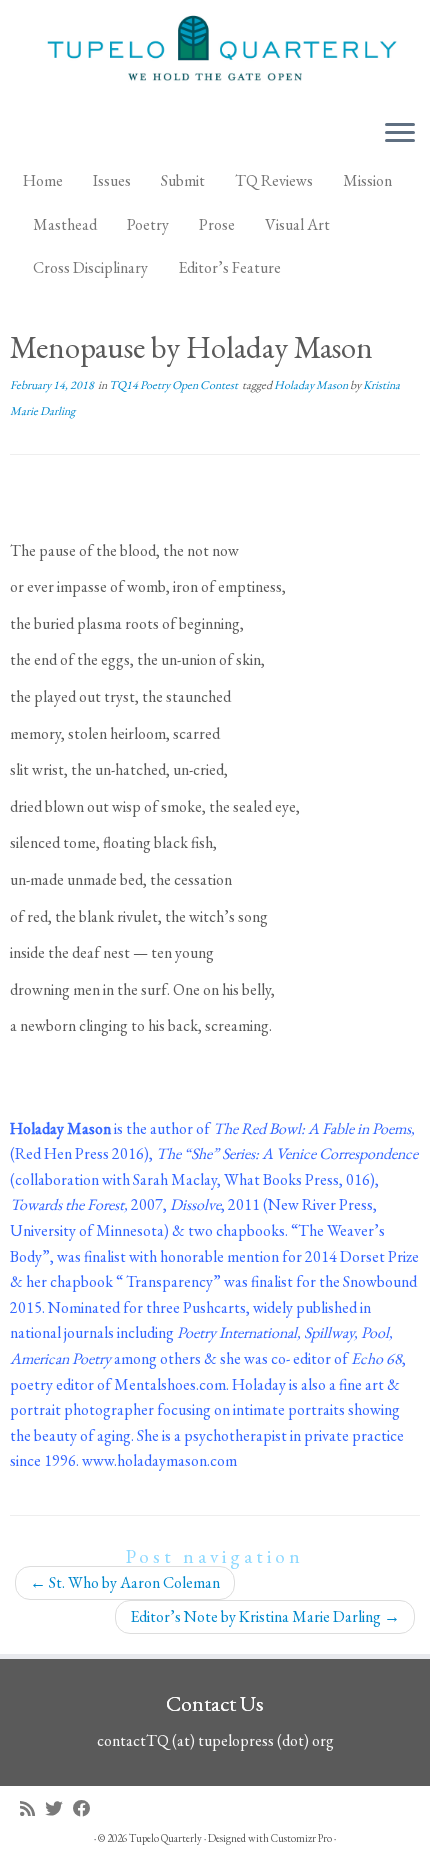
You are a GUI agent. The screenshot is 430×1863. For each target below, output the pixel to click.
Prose (217, 224)
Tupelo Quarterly (165, 1838)
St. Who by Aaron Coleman (125, 1582)
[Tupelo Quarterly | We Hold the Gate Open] (215, 51)
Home (43, 180)
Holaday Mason (312, 385)
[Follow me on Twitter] (59, 1808)
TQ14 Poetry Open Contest (174, 385)
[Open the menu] (400, 134)
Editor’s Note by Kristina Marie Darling (265, 1616)
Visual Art (297, 224)
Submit (183, 180)
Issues (112, 180)
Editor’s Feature (229, 267)
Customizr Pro (301, 1838)
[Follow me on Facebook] (87, 1808)
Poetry (148, 224)
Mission (367, 180)
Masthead (65, 224)
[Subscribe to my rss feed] (32, 1808)
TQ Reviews (274, 180)
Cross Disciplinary (90, 267)
